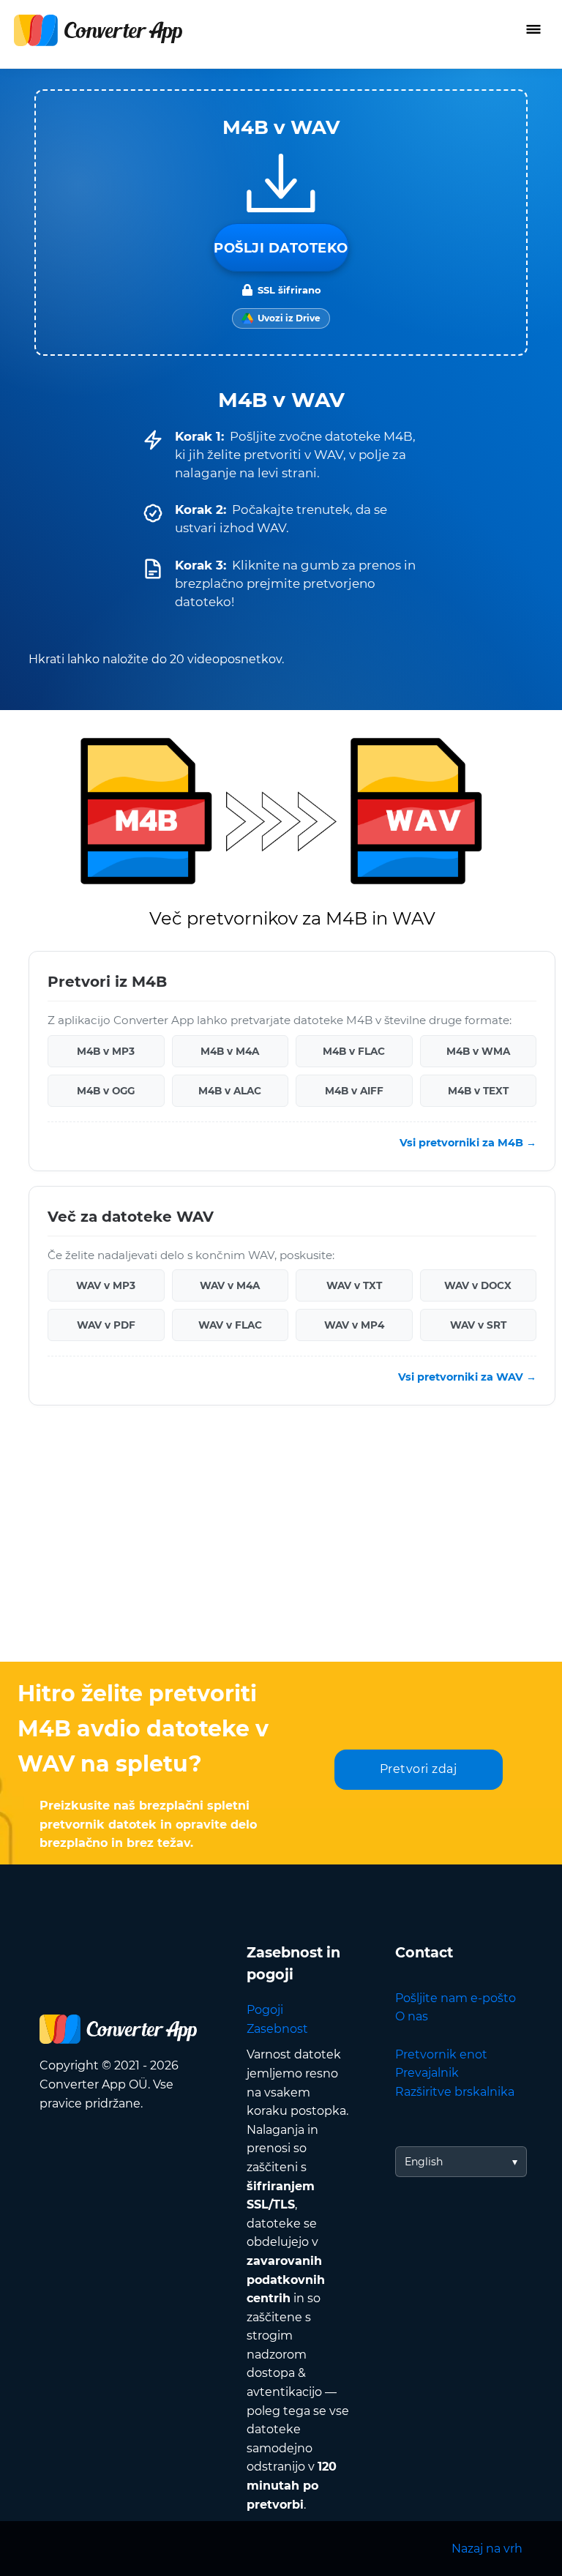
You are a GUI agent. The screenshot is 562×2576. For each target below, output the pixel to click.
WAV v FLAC (230, 1325)
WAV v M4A (230, 1285)
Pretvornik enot (441, 2054)
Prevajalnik (427, 2073)
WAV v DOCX (478, 1285)
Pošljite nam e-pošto (456, 1998)
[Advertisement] (281, 1545)
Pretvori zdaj (419, 1769)
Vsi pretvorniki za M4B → (468, 1143)
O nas (412, 2016)
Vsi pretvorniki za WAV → (467, 1377)
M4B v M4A (230, 1051)
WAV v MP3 (106, 1285)
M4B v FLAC (354, 1051)
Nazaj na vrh (487, 2549)
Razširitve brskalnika (455, 2092)
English (424, 2162)
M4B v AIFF (354, 1091)
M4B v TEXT (478, 1091)
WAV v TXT (354, 1285)
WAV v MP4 (354, 1325)
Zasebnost (277, 2029)
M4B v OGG (106, 1091)
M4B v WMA (478, 1051)
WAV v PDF (106, 1325)
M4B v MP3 (106, 1051)
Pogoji (265, 2010)
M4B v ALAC (230, 1091)
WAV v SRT (478, 1325)
